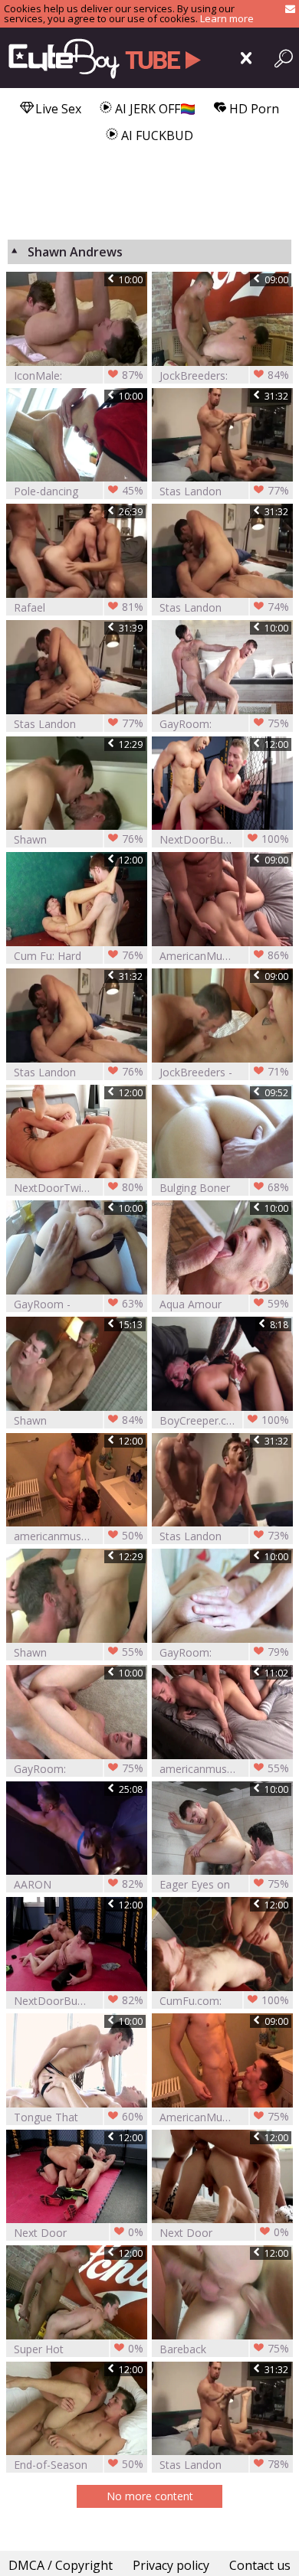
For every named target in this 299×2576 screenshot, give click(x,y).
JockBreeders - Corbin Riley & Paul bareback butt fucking (224, 1072)
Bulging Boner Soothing (224, 1188)
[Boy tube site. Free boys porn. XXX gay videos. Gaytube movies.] (102, 58)
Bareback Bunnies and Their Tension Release (224, 2349)
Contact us (260, 2565)
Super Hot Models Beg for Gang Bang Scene (79, 2349)
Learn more (227, 18)
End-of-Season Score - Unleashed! (79, 2465)
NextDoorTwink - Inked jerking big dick (79, 1188)
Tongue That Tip (79, 2117)
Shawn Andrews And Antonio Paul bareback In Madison (79, 1420)
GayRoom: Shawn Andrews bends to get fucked (224, 724)
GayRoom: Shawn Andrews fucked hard (79, 1769)
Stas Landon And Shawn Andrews (79, 724)
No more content (150, 2496)
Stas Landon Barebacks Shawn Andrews (224, 491)
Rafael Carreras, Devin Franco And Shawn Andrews (79, 607)
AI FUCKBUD (156, 135)
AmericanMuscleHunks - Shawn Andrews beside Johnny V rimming (224, 956)
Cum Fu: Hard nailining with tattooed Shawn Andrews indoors (79, 956)
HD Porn (253, 109)
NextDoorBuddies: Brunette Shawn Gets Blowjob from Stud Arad (224, 839)
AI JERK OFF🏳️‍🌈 (154, 109)
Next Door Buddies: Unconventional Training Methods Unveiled (79, 2233)
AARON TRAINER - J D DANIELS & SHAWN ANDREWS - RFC (79, 1884)
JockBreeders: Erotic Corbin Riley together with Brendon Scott (224, 375)
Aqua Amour (224, 1304)
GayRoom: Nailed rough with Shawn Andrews (224, 1652)
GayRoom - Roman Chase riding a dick (79, 1304)
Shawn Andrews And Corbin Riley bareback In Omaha (79, 1652)
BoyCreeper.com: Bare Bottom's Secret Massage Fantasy (224, 1420)
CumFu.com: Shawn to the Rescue (224, 2001)
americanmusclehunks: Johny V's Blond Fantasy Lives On (224, 1769)
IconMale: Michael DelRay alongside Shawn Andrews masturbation (79, 375)
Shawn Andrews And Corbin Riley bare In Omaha (79, 839)
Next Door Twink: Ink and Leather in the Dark (224, 2233)
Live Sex (57, 109)
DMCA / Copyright (61, 2565)
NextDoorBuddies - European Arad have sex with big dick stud (79, 2001)
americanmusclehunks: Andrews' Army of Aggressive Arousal (79, 1536)
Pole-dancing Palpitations (79, 491)
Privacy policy (171, 2565)
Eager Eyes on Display (224, 1884)
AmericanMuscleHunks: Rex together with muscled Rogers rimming (224, 2117)
